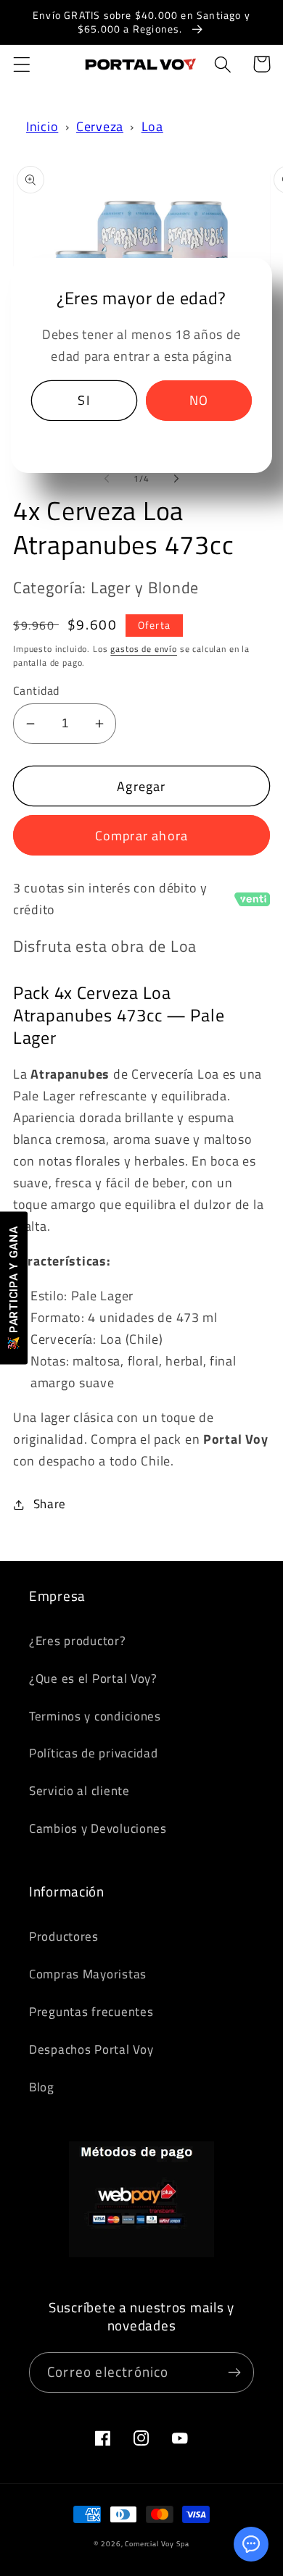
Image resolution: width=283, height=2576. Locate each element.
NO (199, 400)
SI (83, 400)
